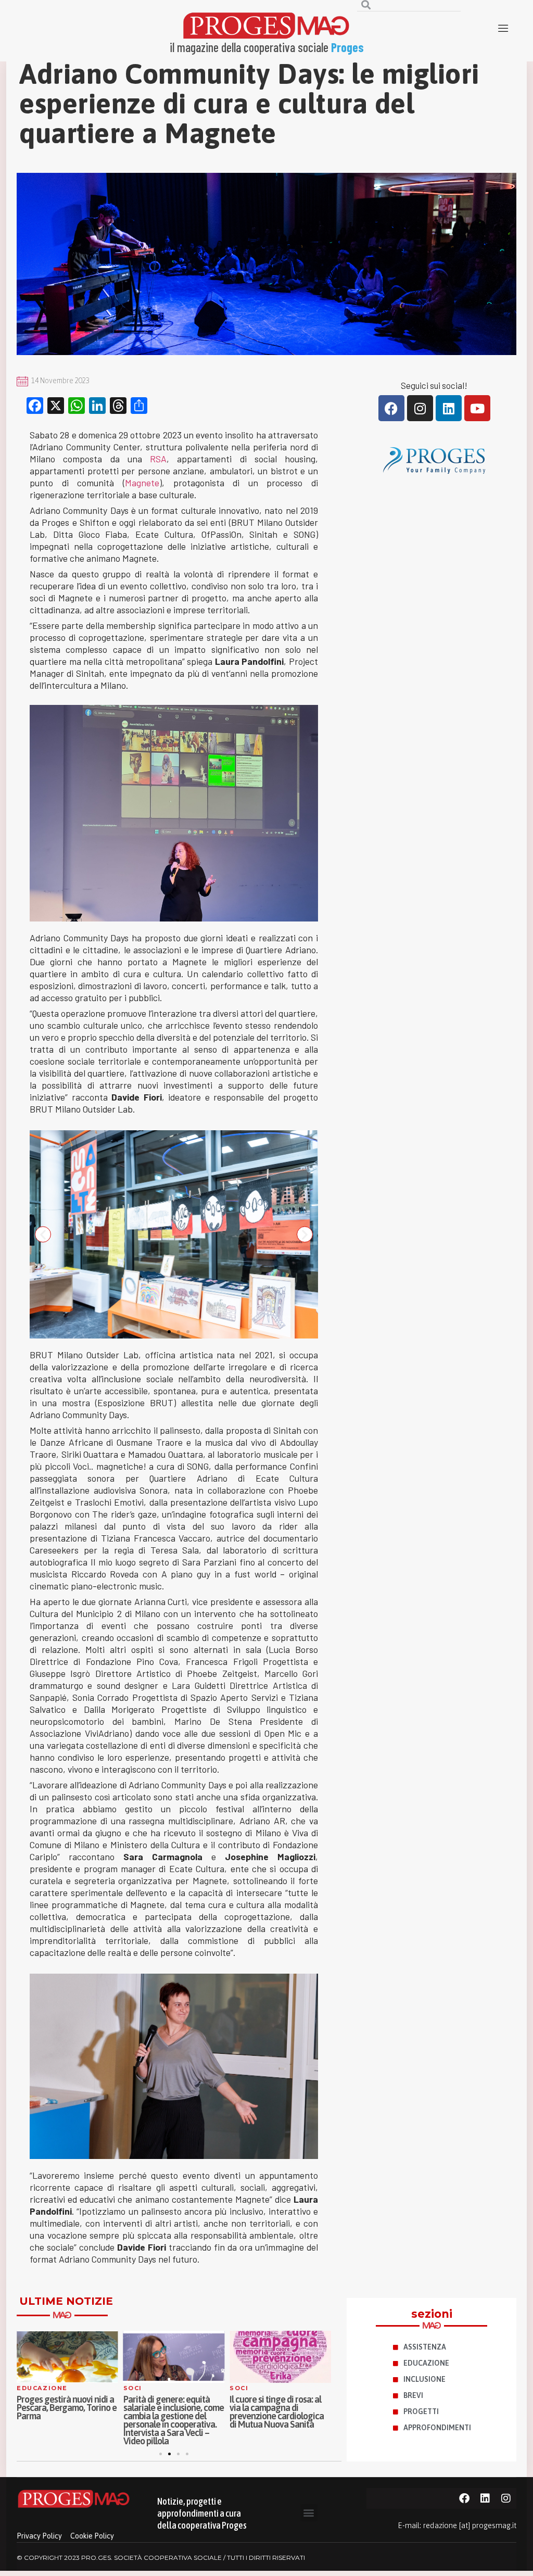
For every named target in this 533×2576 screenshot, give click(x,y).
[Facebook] (391, 408)
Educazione (42, 2388)
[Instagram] (420, 408)
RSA (158, 459)
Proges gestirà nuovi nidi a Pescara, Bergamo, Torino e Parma (67, 2408)
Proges (347, 47)
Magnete (142, 483)
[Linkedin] (449, 408)
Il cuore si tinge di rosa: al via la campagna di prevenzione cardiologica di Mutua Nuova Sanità (277, 2412)
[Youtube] (477, 408)
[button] (160, 1332)
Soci (133, 2388)
